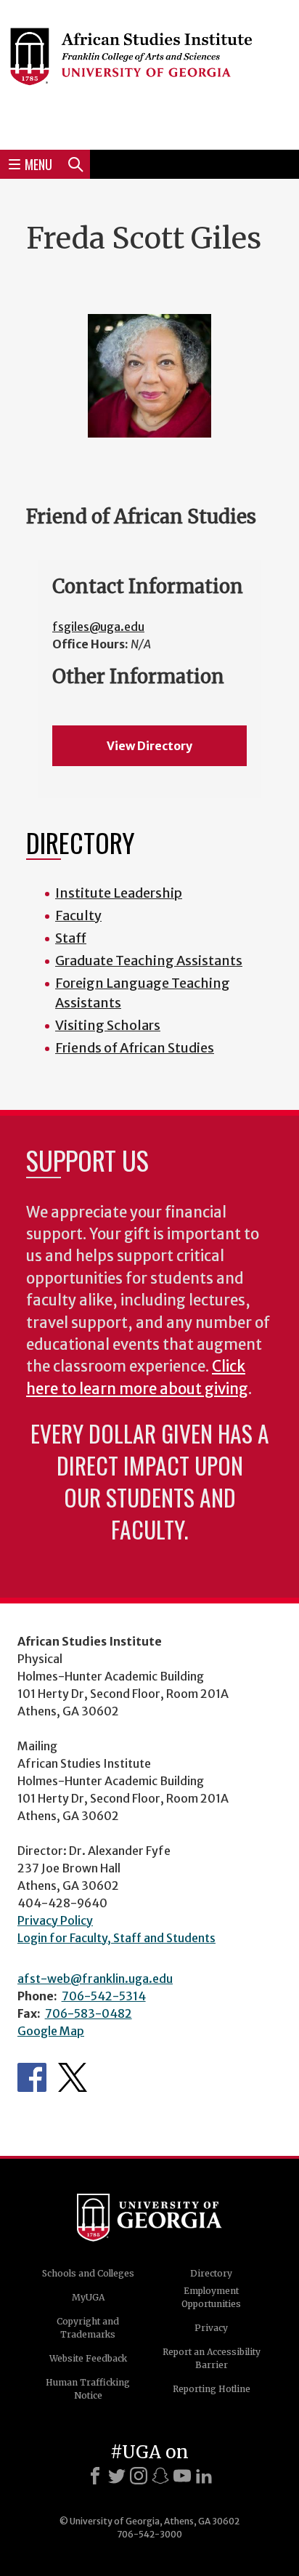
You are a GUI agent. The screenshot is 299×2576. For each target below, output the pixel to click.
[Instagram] (139, 2476)
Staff (71, 938)
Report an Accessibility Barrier (212, 2358)
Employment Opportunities (211, 2297)
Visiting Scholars (108, 1025)
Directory (211, 2273)
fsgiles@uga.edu (98, 627)
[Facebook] (95, 2476)
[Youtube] (182, 2476)
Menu (38, 164)
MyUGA (88, 2297)
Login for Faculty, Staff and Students (116, 1938)
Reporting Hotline (212, 2389)
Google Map (51, 2031)
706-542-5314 (104, 1996)
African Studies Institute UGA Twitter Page (73, 2077)
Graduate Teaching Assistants (149, 961)
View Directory (149, 746)
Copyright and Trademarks (88, 2328)
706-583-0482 (89, 2013)
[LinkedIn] (204, 2476)
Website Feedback (88, 2358)
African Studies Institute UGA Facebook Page (32, 2077)
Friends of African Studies (135, 1048)
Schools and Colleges (88, 2273)
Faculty (78, 915)
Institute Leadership (119, 893)
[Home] (149, 73)
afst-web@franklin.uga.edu (95, 1979)
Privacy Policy (55, 1920)
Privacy (211, 2328)
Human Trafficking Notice (88, 2389)
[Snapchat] (160, 2476)
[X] (117, 2476)
